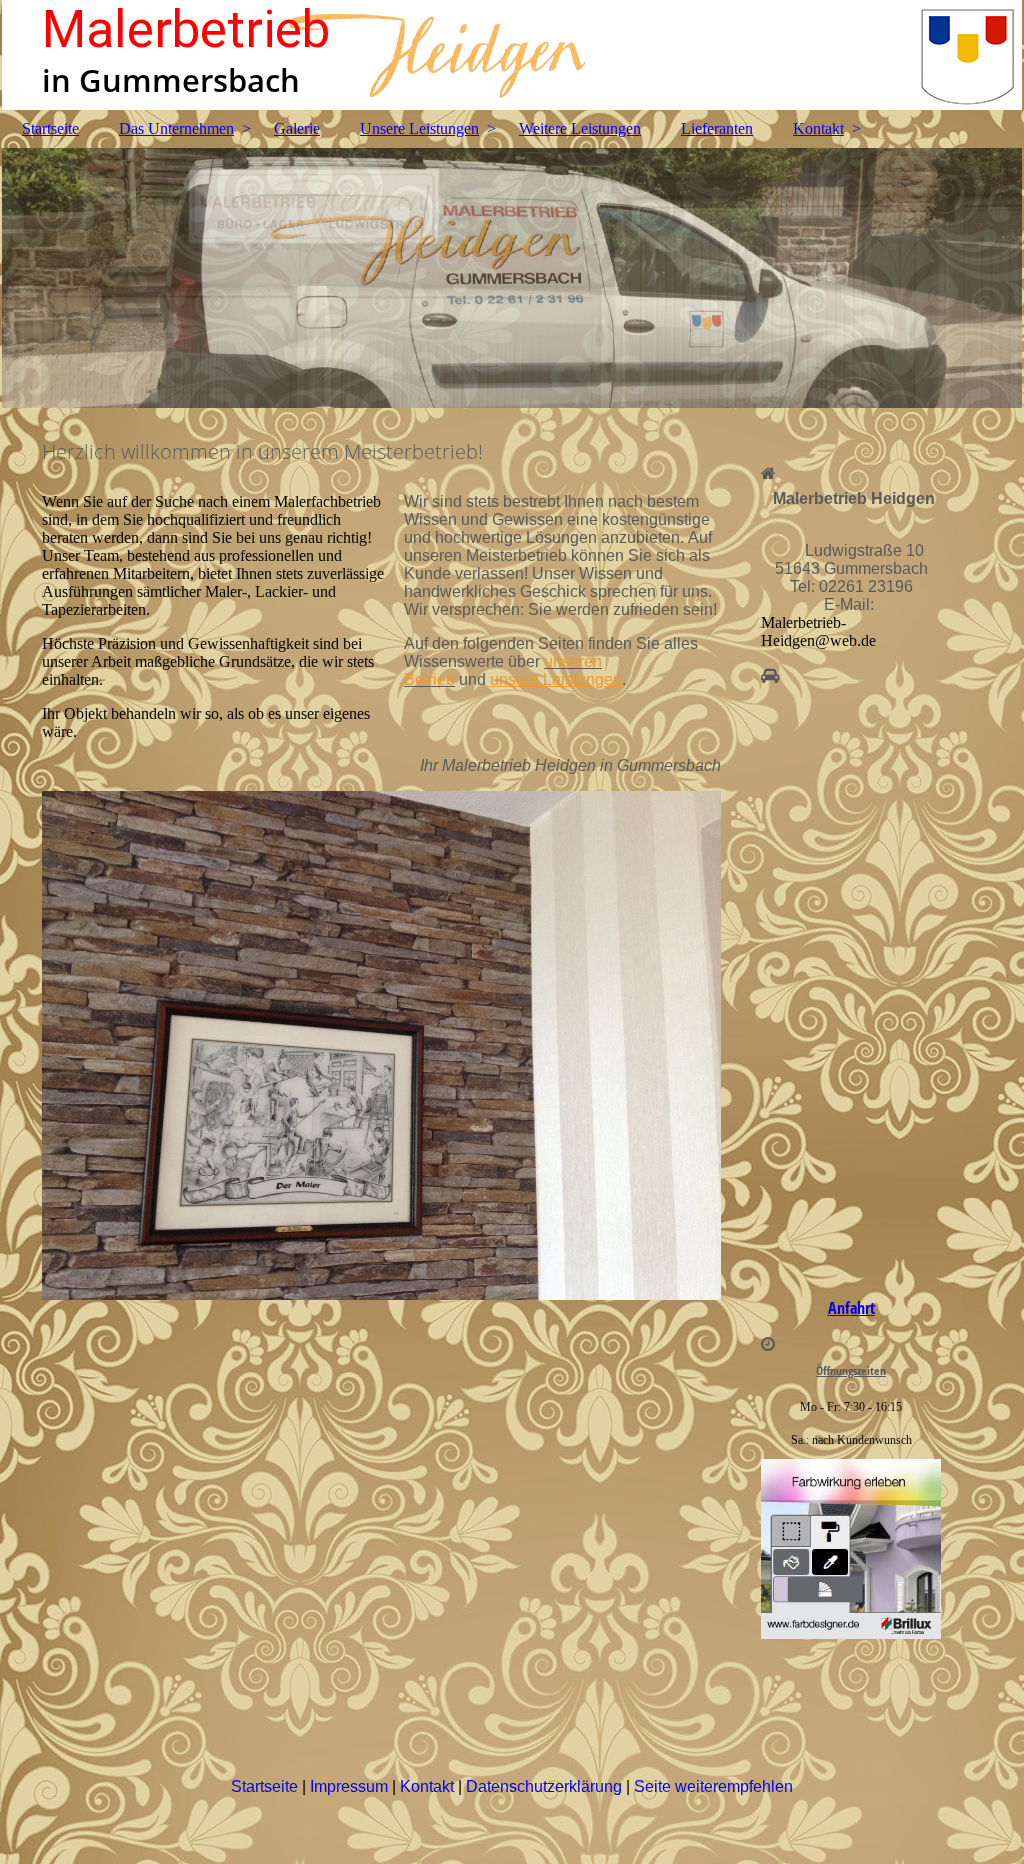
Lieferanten (717, 128)
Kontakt (818, 128)
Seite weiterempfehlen (713, 1786)
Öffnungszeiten (851, 1370)
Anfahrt (851, 1308)
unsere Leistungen (556, 679)
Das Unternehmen (176, 128)
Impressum (351, 1786)
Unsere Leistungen (419, 128)
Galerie (297, 128)
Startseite (50, 128)
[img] (512, 55)
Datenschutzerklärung (546, 1786)
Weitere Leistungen (580, 128)
